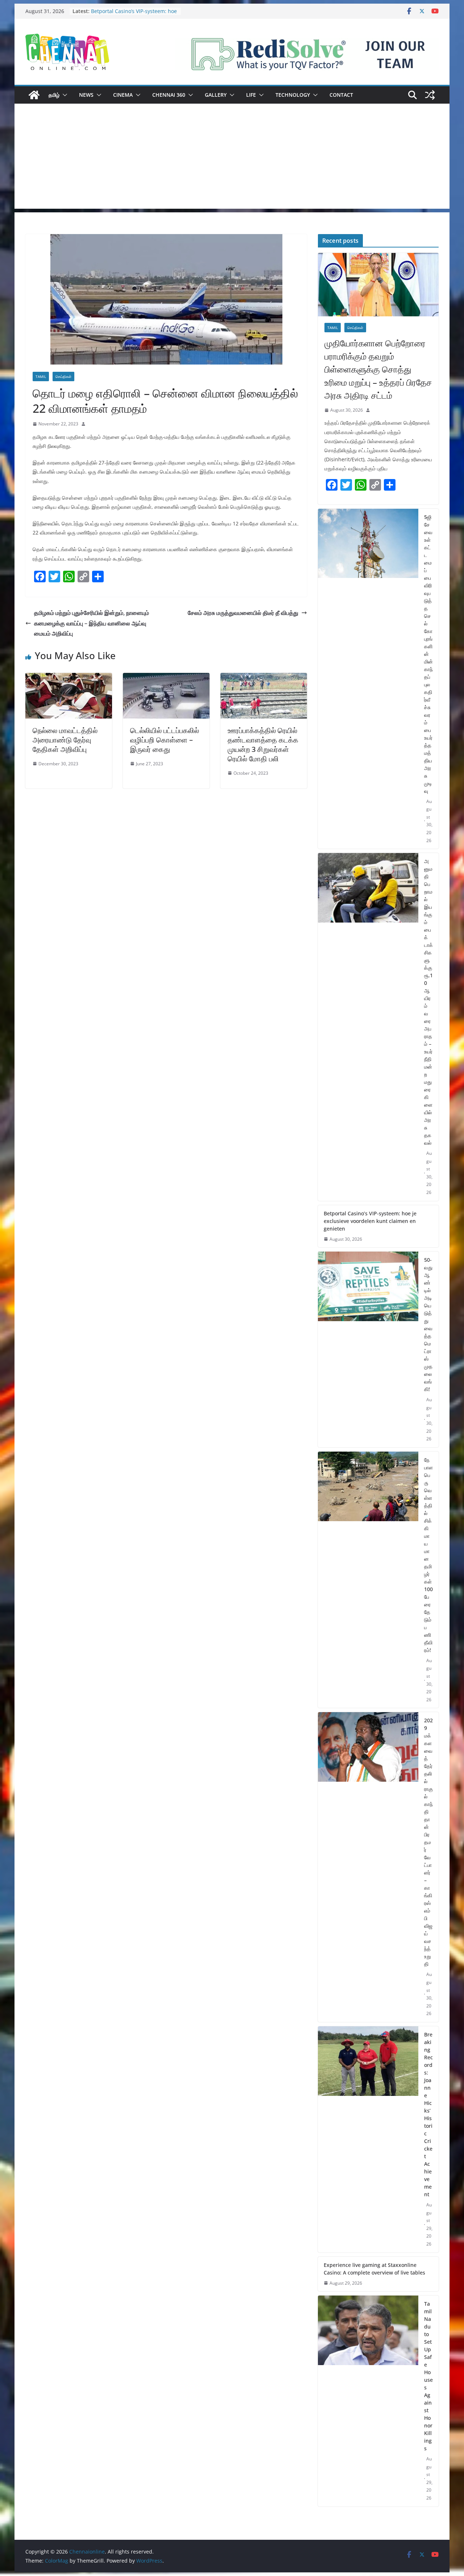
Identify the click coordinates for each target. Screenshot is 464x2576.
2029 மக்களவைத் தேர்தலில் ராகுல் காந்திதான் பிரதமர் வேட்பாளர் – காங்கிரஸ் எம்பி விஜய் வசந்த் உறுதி (428, 1842)
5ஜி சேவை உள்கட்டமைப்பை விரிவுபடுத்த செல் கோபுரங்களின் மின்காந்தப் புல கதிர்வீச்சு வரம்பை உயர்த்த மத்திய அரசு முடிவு (428, 654)
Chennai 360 (169, 95)
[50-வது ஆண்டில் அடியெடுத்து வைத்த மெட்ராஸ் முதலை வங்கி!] (368, 1349)
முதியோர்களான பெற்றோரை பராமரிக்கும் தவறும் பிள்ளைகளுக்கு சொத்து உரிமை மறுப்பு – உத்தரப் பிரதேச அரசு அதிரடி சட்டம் (378, 369)
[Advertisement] (232, 158)
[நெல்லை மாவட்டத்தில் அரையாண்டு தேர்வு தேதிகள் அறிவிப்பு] (69, 678)
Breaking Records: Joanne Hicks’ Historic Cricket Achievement (428, 2114)
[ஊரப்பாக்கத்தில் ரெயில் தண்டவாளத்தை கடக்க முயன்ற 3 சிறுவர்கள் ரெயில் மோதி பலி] (264, 678)
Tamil (41, 376)
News (86, 95)
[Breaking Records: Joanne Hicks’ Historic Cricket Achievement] (368, 2139)
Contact (341, 95)
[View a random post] (430, 95)
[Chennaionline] (34, 95)
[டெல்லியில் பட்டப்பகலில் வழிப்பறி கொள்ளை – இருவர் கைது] (166, 678)
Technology (293, 95)
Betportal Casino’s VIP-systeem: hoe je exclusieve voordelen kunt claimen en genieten (370, 1221)
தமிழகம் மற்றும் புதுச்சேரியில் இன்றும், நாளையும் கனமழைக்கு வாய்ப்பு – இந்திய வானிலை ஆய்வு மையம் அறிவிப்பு (92, 623)
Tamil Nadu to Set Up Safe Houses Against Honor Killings (428, 2376)
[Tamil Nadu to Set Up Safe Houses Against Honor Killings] (368, 2401)
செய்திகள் (63, 376)
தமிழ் (54, 95)
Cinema (123, 95)
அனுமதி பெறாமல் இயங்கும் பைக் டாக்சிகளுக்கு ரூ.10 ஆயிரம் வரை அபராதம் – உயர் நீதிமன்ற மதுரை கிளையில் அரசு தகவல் (428, 1002)
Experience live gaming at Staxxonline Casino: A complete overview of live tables (374, 2269)
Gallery (216, 95)
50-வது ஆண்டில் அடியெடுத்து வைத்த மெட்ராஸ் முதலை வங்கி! (428, 1324)
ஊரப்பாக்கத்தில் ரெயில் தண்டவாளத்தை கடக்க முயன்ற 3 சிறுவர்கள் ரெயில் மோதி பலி (263, 744)
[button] (63, 95)
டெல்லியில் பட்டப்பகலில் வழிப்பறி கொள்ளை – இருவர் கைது (165, 740)
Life (251, 95)
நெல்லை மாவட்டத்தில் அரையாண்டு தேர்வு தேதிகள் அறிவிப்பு (65, 740)
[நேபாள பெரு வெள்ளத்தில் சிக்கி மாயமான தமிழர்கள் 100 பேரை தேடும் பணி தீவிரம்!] (368, 1580)
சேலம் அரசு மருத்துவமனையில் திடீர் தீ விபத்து (243, 613)
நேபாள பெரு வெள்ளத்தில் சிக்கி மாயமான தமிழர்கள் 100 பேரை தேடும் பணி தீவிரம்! (428, 1555)
